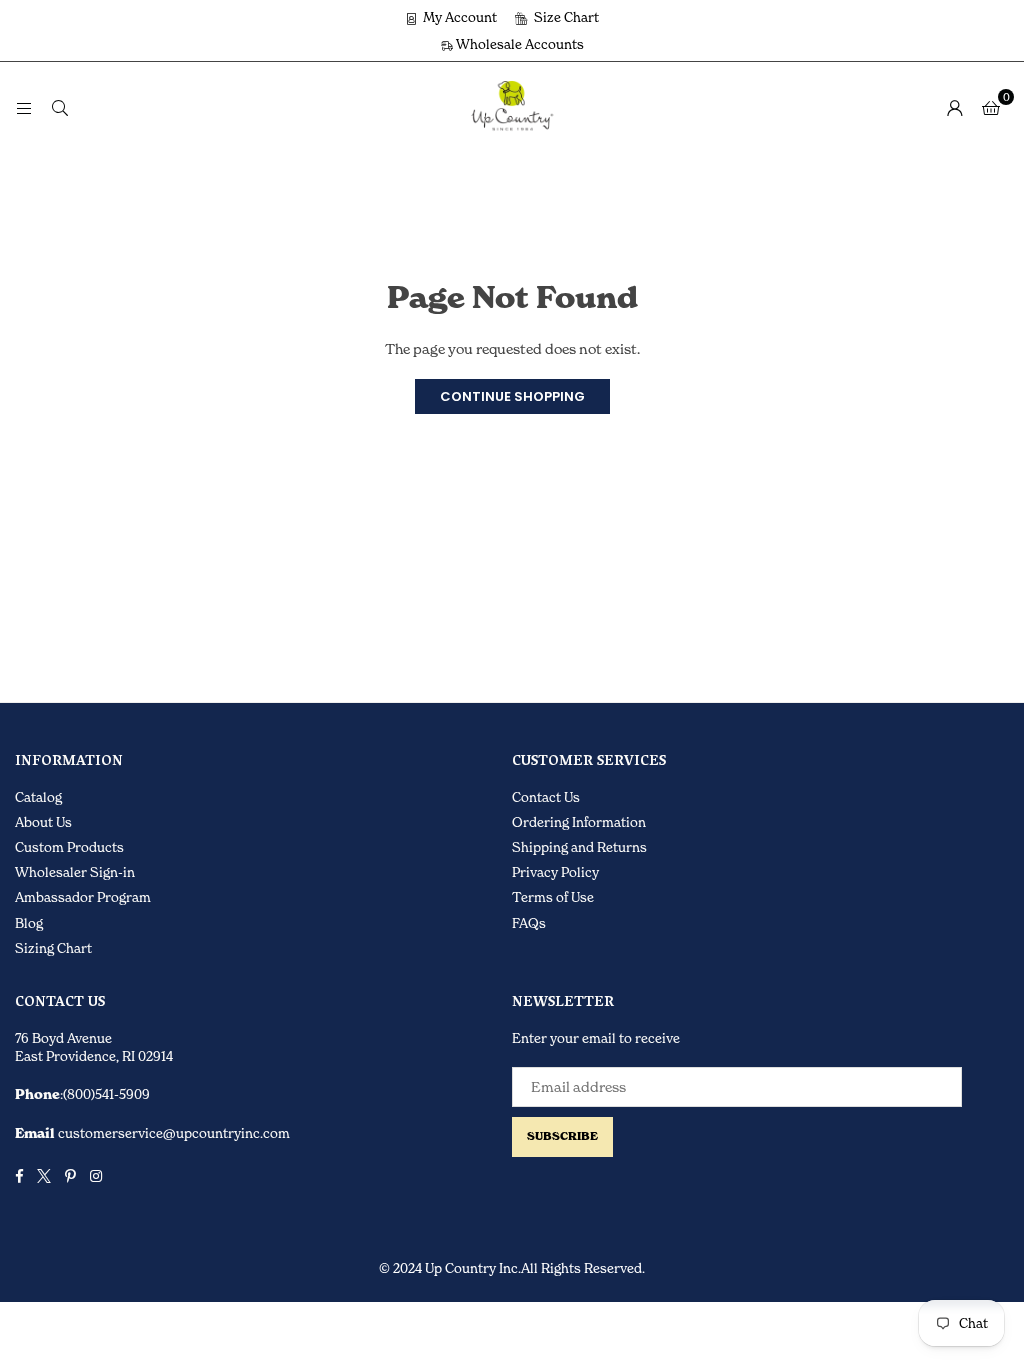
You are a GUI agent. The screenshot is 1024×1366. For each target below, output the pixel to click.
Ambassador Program (83, 897)
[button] (991, 107)
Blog (29, 923)
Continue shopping (512, 396)
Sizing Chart (53, 948)
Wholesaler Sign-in (75, 872)
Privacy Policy (555, 872)
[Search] (60, 106)
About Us (43, 822)
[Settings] (955, 107)
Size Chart (565, 17)
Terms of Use (553, 897)
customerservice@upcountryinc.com (172, 1133)
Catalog (38, 797)
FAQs (529, 923)
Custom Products (69, 847)
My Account (458, 17)
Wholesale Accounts (518, 44)
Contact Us (546, 797)
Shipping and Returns (579, 847)
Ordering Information (579, 822)
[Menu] (24, 106)
